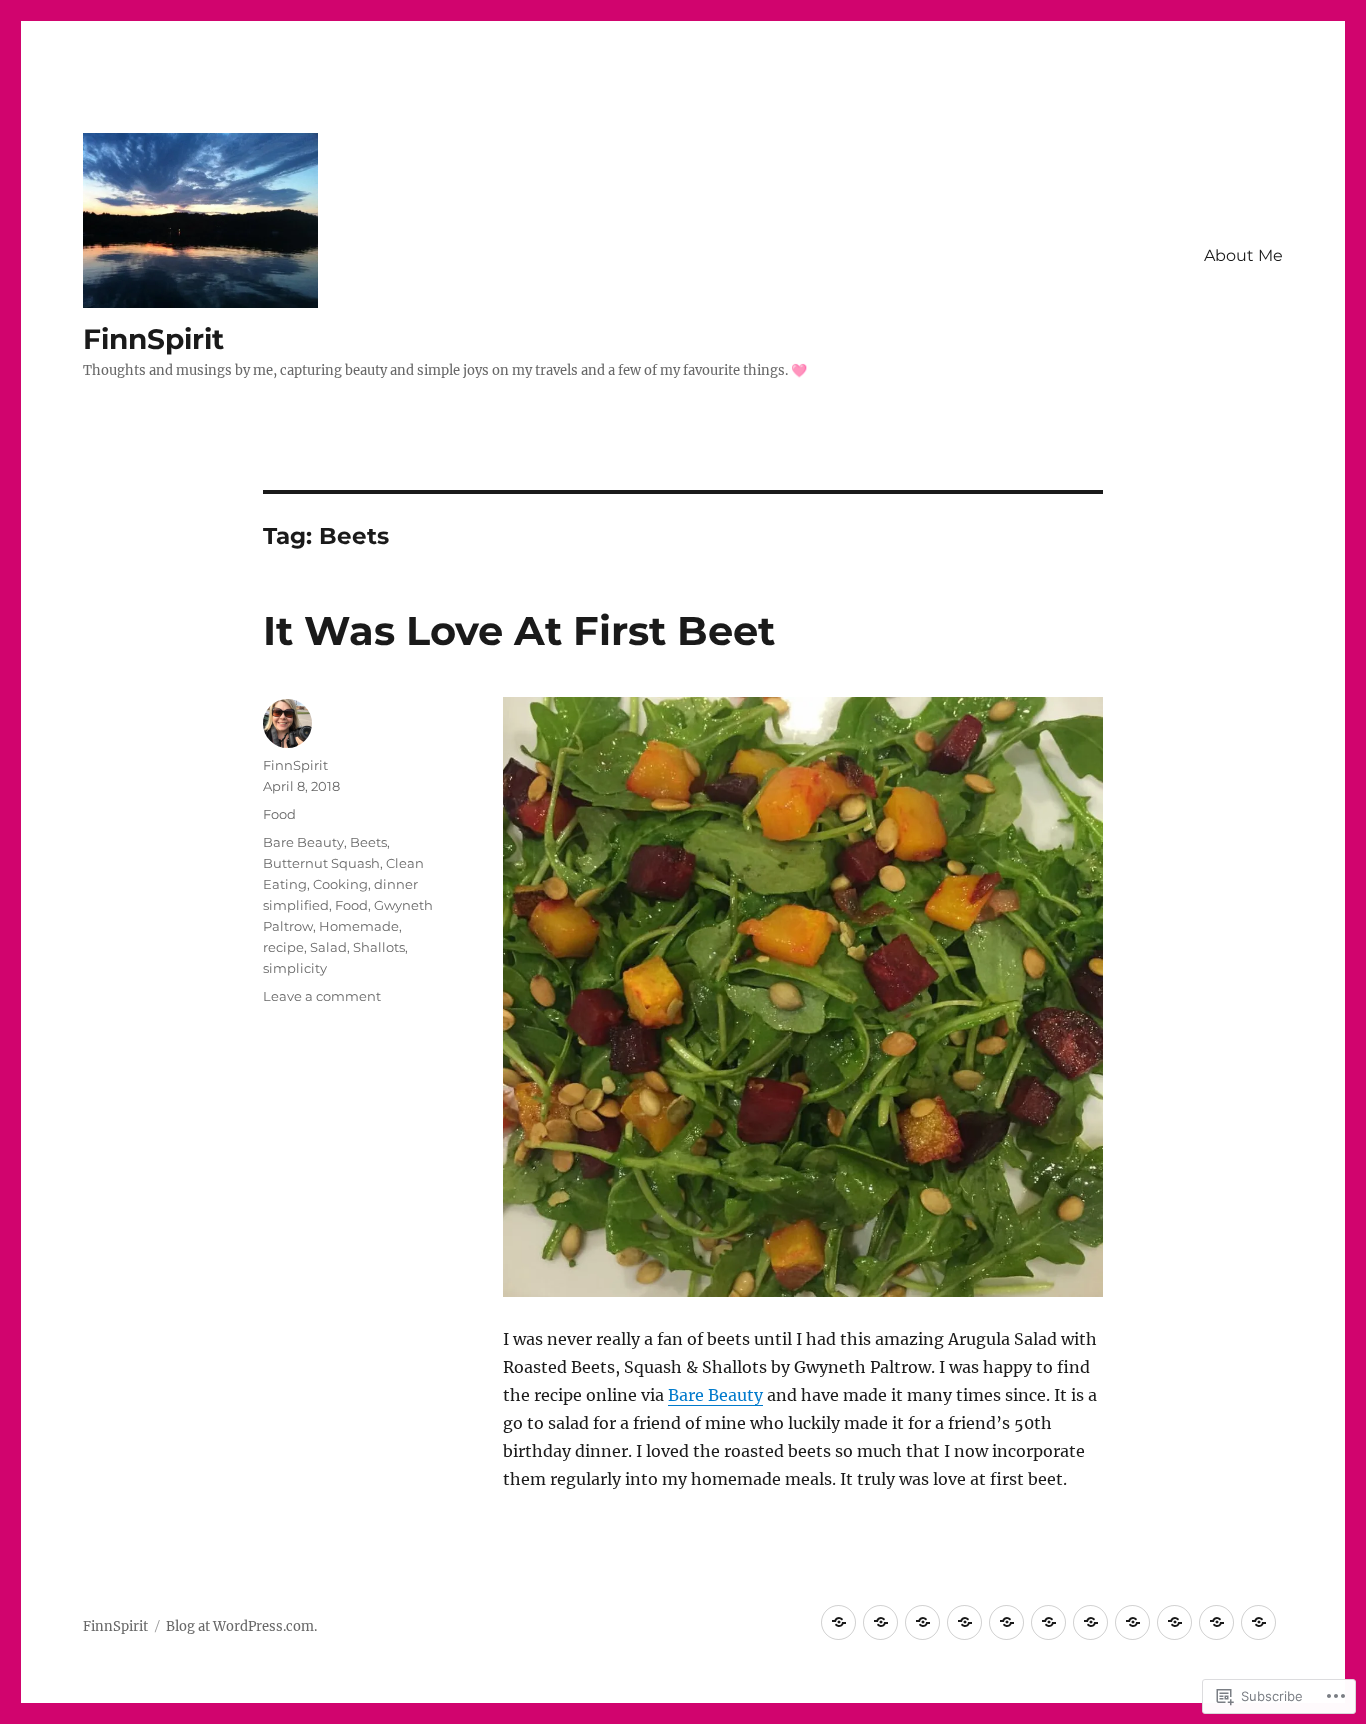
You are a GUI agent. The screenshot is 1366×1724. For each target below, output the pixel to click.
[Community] (964, 1622)
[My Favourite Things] (1090, 1622)
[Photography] (1132, 1622)
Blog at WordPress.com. (241, 1626)
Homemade (359, 926)
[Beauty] (880, 1622)
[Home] (1048, 1622)
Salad (328, 947)
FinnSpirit (153, 339)
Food (279, 814)
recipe (283, 947)
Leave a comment (322, 996)
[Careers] (922, 1622)
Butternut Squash (321, 863)
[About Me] (838, 1622)
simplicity (295, 968)
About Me (1243, 255)
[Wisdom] (1258, 1622)
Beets (368, 842)
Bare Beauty (715, 1395)
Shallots (379, 947)
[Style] (1174, 1622)
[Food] (1006, 1622)
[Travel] (1216, 1622)
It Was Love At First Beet (519, 630)
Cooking (340, 884)
